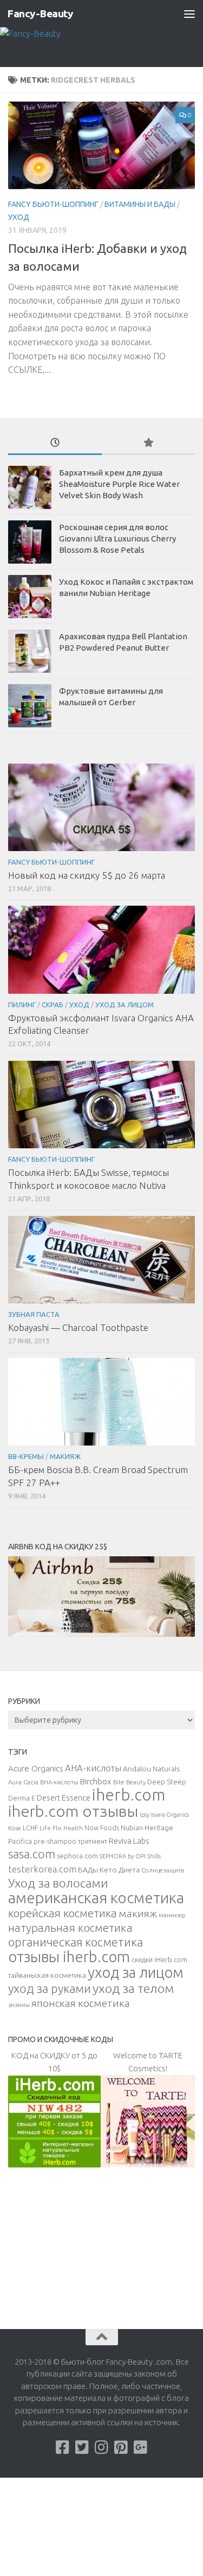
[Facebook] (63, 2447)
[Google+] (141, 2447)
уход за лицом (136, 1972)
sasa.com (32, 1854)
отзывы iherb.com (69, 1956)
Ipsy (145, 1815)
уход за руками (50, 1988)
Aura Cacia (23, 1782)
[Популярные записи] (149, 443)
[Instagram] (102, 2447)
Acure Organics (36, 1768)
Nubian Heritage (147, 1828)
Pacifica (20, 1841)
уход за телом (133, 1988)
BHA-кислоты (59, 1782)
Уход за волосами (58, 1883)
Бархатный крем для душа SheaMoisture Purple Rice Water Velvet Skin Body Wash (119, 484)
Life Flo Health (61, 1828)
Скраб (53, 1005)
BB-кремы (26, 1456)
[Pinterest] (121, 2447)
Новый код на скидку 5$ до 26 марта (87, 875)
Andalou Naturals (152, 1769)
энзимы (19, 2005)
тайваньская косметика (47, 1975)
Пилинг (22, 1005)
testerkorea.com (42, 1869)
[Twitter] (82, 2447)
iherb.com (129, 1795)
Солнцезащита (163, 1870)
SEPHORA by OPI (123, 1856)
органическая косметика (76, 1942)
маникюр (172, 1915)
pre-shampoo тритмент (70, 1841)
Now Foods (102, 1828)
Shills (154, 1856)
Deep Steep (167, 1782)
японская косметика (81, 2003)
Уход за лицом (125, 1005)
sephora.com (77, 1856)
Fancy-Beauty (40, 14)
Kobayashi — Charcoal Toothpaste (78, 1327)
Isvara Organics (170, 1815)
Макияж (65, 1456)
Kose (15, 1828)
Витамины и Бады (140, 204)
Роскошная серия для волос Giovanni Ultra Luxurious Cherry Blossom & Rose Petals (117, 538)
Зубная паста (34, 1314)
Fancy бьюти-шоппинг (53, 204)
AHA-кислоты (93, 1768)
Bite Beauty (129, 1782)
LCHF (30, 1828)
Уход (19, 217)
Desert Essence (64, 1798)
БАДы (88, 1870)
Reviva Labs (129, 1841)
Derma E (22, 1798)
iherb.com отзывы (73, 1811)
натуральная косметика (70, 1928)
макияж (138, 1913)
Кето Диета (120, 1870)
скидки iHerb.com (159, 1959)
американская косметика (96, 1898)
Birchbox (96, 1781)
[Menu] (189, 14)
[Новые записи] (55, 443)
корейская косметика (63, 1913)
